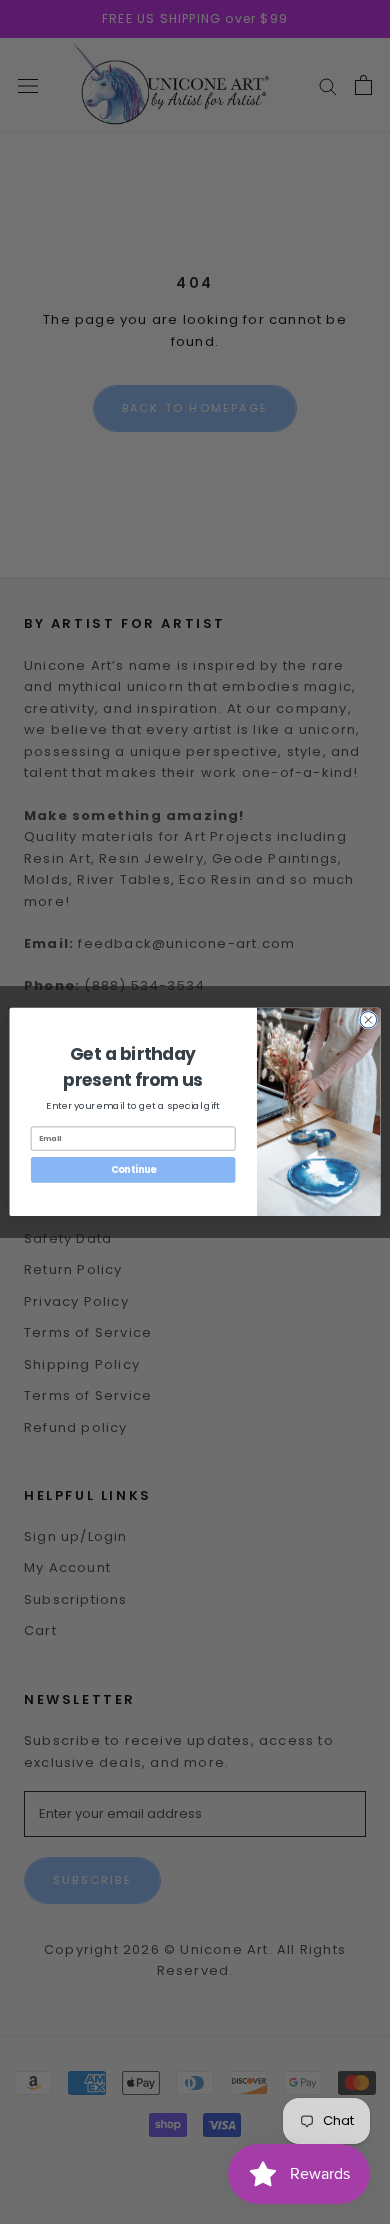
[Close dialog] (368, 1020)
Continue (133, 1169)
